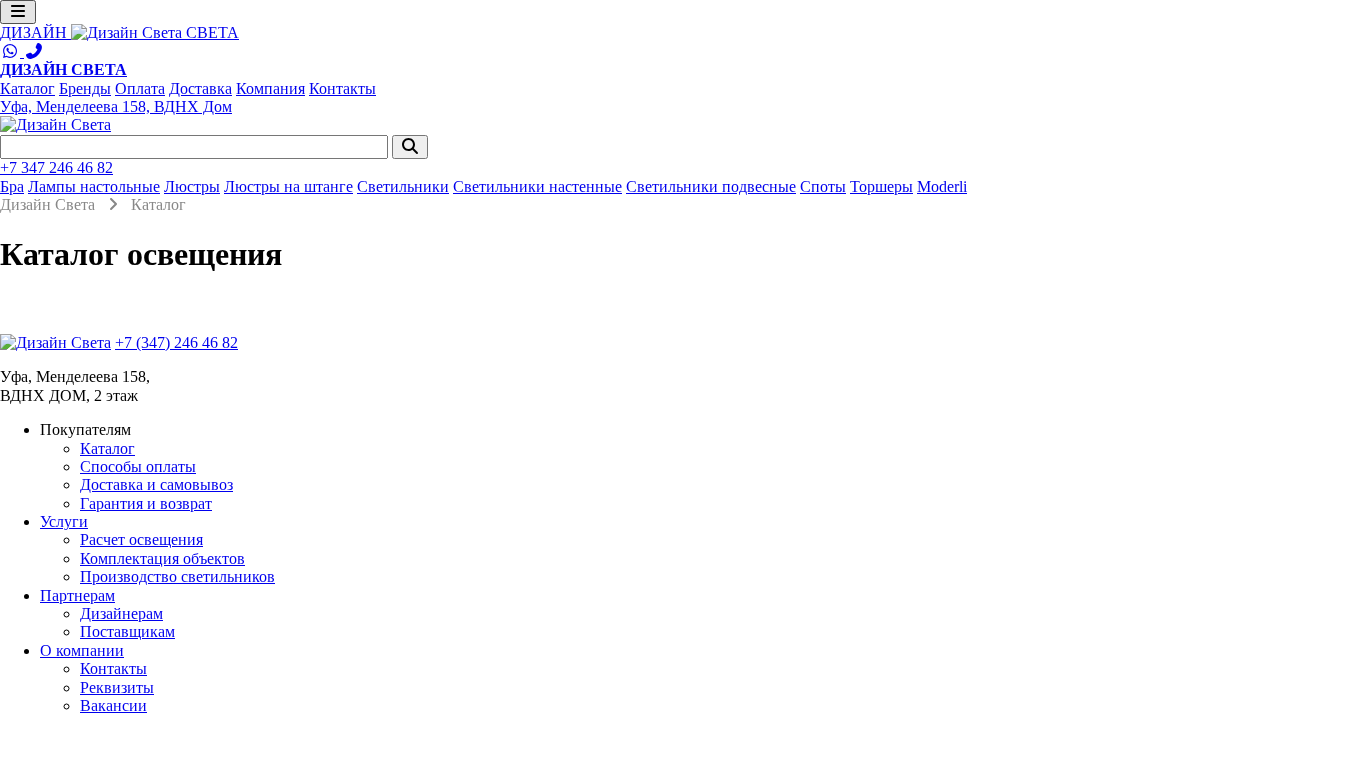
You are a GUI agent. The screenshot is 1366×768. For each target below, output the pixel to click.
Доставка (200, 88)
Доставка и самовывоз (156, 484)
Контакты (342, 88)
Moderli (942, 186)
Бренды (85, 88)
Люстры (192, 186)
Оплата (140, 88)
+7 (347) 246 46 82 (176, 342)
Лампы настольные (94, 186)
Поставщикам (127, 631)
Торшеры (881, 186)
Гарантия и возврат (146, 503)
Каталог (27, 88)
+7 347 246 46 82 (56, 167)
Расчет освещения (141, 539)
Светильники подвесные (711, 186)
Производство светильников (177, 576)
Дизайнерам (121, 613)
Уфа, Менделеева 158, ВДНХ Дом (116, 106)
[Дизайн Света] (55, 342)
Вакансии (113, 705)
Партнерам (77, 595)
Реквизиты (117, 687)
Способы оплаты (138, 466)
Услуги (64, 521)
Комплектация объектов (162, 558)
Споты (823, 186)
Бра (12, 186)
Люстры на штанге (288, 186)
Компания (270, 88)
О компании (82, 650)
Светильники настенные (537, 186)
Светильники (403, 186)
